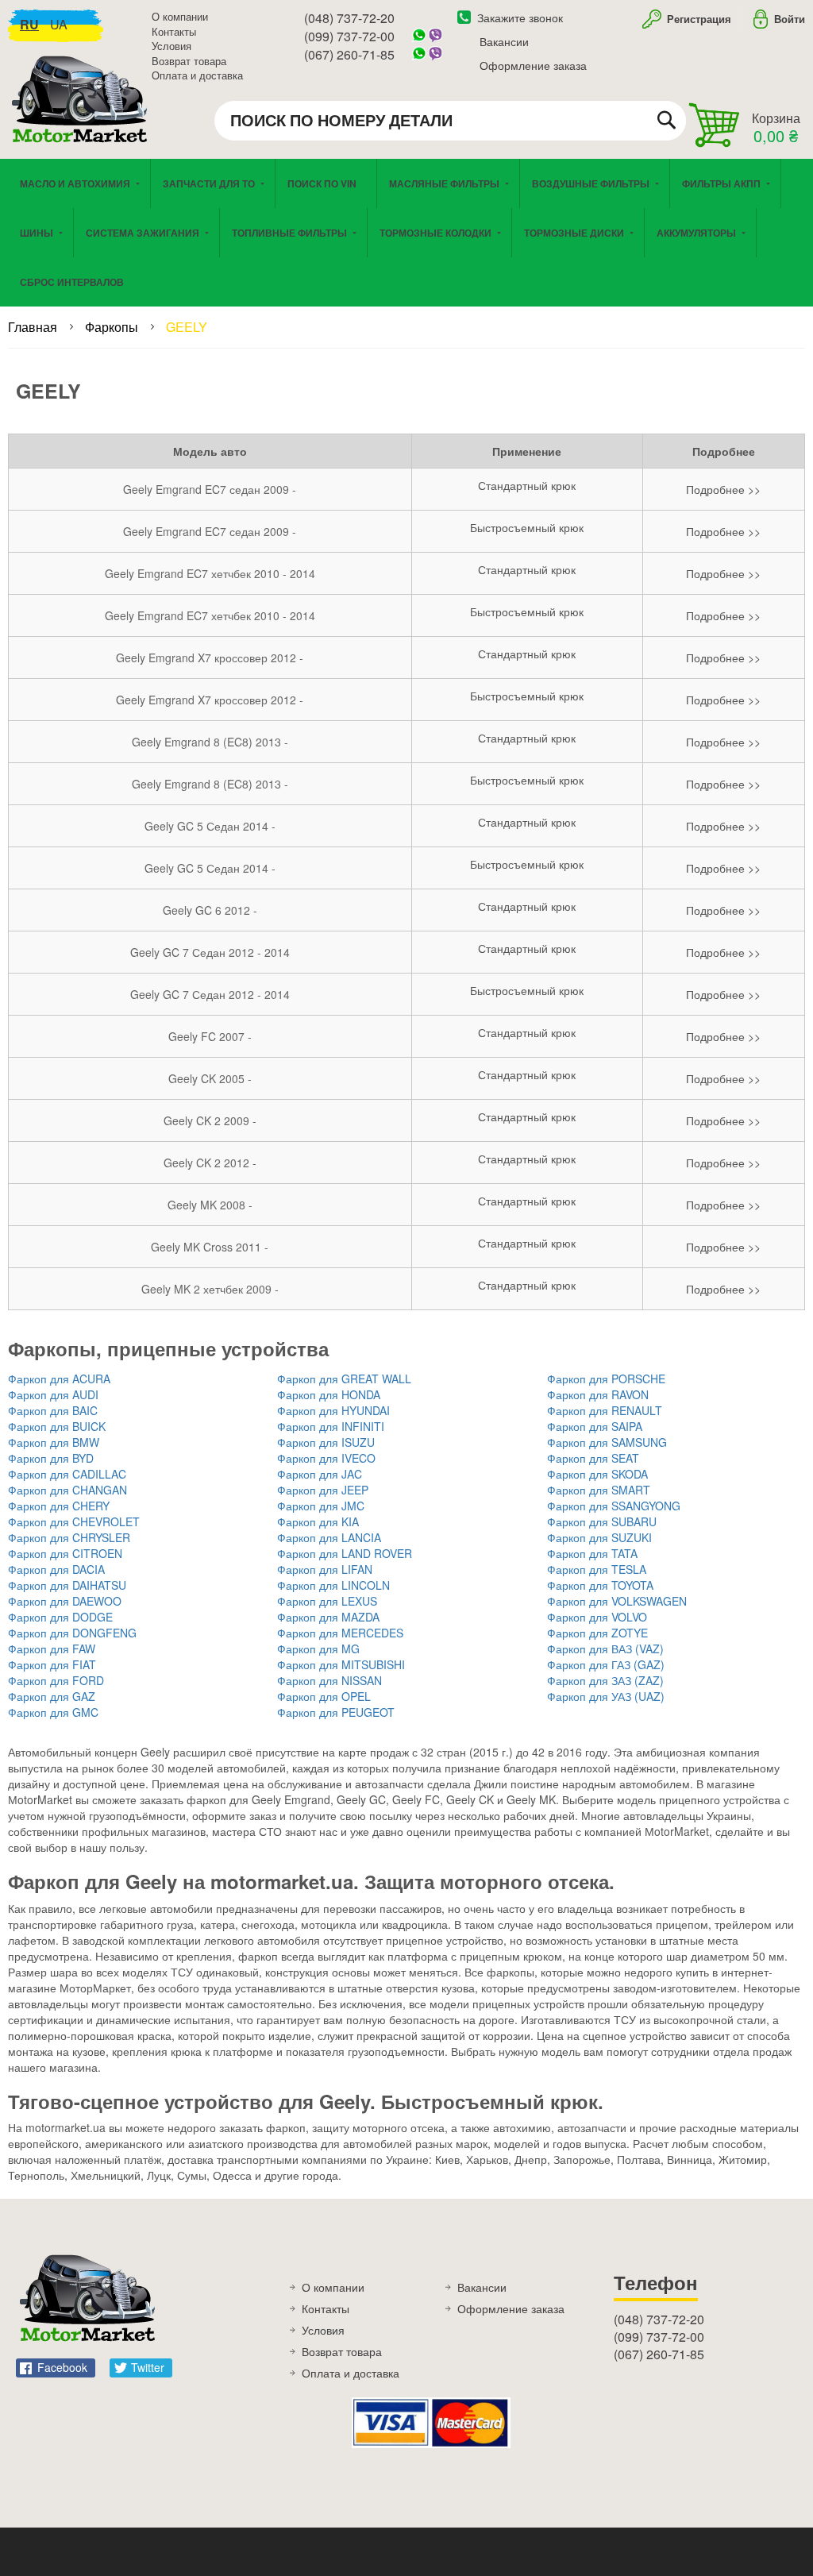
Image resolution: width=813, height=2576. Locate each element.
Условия (171, 46)
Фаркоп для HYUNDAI (333, 1410)
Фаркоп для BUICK (57, 1426)
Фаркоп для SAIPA (595, 1426)
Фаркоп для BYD (51, 1458)
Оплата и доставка (197, 75)
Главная (34, 327)
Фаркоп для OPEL (324, 1696)
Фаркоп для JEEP (323, 1490)
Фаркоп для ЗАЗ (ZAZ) (605, 1680)
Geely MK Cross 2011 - (210, 1247)
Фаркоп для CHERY (59, 1506)
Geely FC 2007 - (210, 1036)
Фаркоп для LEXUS (327, 1601)
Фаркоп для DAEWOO (65, 1601)
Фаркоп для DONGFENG (72, 1633)
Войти (790, 19)
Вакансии (504, 41)
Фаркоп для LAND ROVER (345, 1553)
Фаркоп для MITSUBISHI (341, 1664)
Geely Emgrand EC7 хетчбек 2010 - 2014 (210, 573)
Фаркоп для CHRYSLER (69, 1537)
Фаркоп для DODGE (60, 1617)
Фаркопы (113, 327)
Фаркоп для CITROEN (65, 1553)
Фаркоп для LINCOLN (333, 1585)
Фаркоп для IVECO (326, 1458)
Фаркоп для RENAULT (605, 1410)
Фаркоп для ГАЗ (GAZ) (606, 1664)
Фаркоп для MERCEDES (340, 1633)
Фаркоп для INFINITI (331, 1426)
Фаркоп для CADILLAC (67, 1474)
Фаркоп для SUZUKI (599, 1537)
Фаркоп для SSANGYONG (614, 1506)
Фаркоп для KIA (318, 1521)
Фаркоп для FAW (52, 1649)
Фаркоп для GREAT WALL (344, 1379)
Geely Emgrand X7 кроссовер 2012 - (210, 657)
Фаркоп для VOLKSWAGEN (617, 1601)
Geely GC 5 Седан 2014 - (210, 826)
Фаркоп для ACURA (59, 1379)
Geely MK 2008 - (210, 1205)
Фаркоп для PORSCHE (606, 1379)
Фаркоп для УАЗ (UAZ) (606, 1696)
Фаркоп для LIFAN (325, 1569)
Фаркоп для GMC (53, 1712)
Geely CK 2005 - (210, 1078)
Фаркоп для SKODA (597, 1474)
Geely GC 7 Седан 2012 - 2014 (210, 952)
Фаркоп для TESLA (597, 1569)
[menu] (406, 233)
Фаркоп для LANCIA (329, 1537)
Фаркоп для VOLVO (597, 1617)
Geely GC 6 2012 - (210, 910)
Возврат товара (189, 61)
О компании (180, 16)
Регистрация (697, 19)
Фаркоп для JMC (321, 1506)
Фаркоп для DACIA (56, 1569)
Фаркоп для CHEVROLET (74, 1521)
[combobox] (450, 121)
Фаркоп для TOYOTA (600, 1585)
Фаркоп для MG (318, 1649)
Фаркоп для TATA (592, 1553)
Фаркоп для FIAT (52, 1664)
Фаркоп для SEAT (593, 1458)
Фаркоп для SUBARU (602, 1521)
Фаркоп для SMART (599, 1490)
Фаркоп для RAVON (598, 1394)
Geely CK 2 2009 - (210, 1120)
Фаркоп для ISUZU (326, 1442)
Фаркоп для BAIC (53, 1410)
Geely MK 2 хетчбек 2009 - (210, 1289)
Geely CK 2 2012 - (210, 1163)
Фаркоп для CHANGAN (67, 1490)
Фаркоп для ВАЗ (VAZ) (605, 1649)
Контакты (174, 31)
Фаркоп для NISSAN (329, 1680)
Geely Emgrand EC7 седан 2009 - (210, 489)
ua (59, 24)
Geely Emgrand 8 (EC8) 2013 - (210, 742)
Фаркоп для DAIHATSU (67, 1585)
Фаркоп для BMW (54, 1442)
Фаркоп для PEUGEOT (336, 1712)
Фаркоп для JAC (320, 1474)
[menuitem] (326, 183)
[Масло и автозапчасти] (83, 117)
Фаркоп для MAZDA (328, 1617)
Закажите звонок (520, 17)
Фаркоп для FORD (56, 1680)
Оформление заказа (533, 65)
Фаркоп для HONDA (329, 1394)
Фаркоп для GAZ (52, 1696)
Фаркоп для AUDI (53, 1394)
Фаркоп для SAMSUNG (607, 1442)
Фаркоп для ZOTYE (597, 1633)
